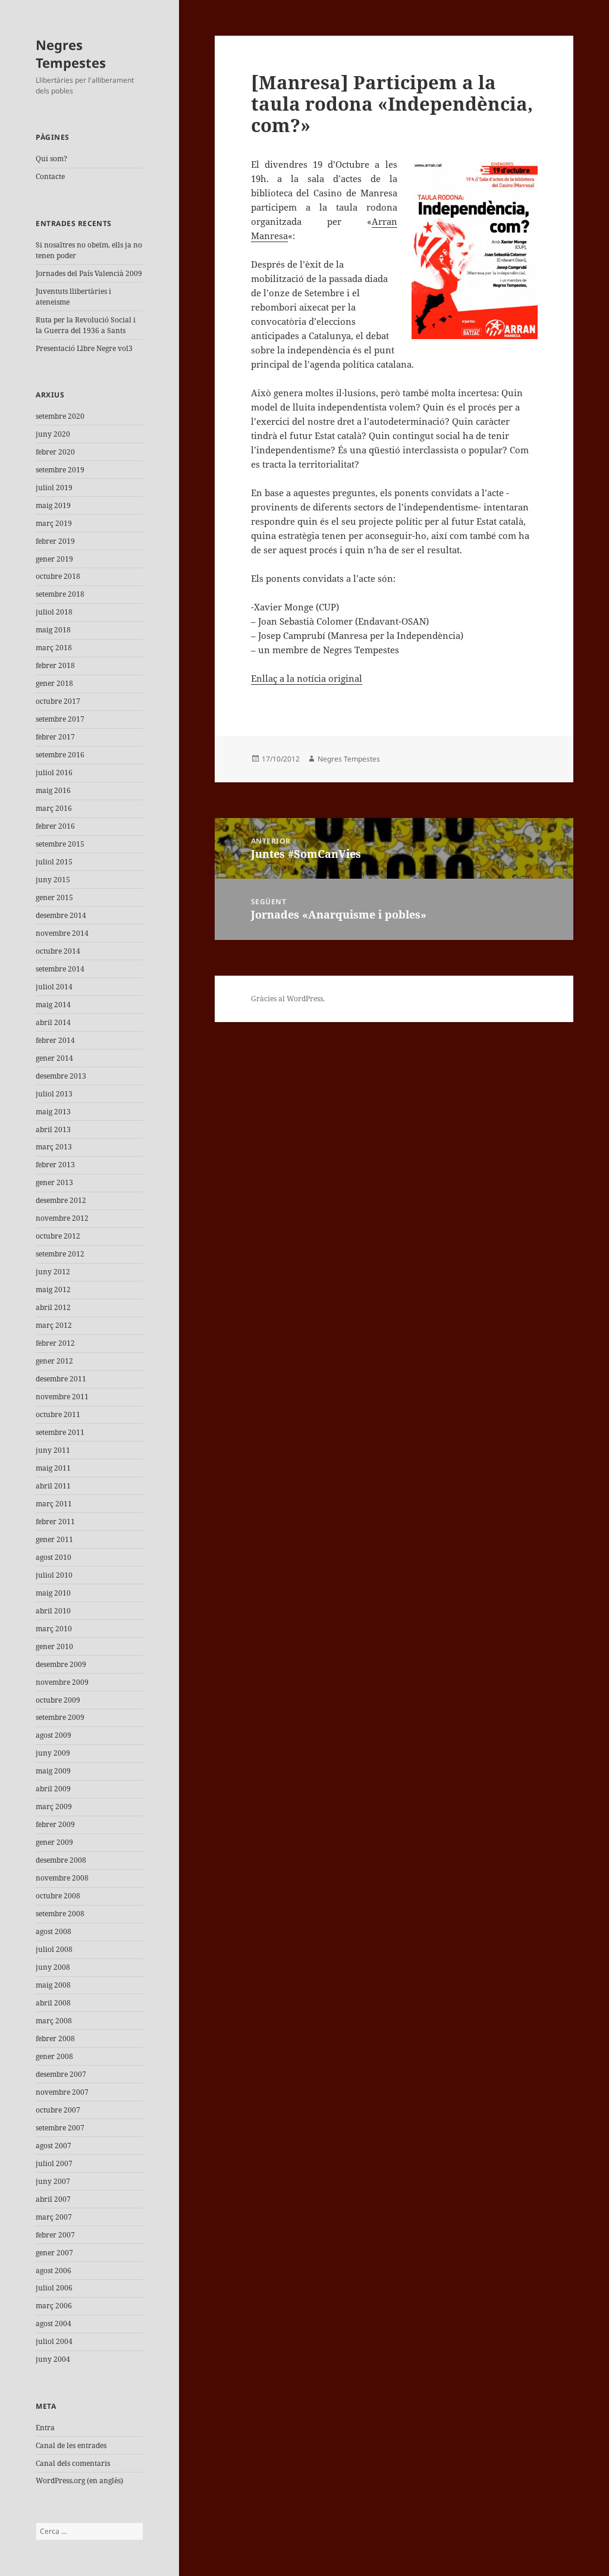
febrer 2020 (55, 452)
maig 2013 (53, 1112)
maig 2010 (53, 1593)
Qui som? (51, 159)
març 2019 (54, 523)
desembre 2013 (61, 1076)
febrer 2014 (55, 1040)
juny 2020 (53, 434)
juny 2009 (53, 1753)
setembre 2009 (60, 1717)
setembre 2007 (60, 2128)
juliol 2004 (54, 2341)
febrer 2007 (55, 2235)
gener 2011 (54, 1539)
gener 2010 (54, 1646)
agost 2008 (54, 1931)
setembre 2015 (60, 844)
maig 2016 (53, 790)
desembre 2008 (61, 1860)
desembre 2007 (61, 2074)
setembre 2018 (60, 594)
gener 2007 (54, 2253)
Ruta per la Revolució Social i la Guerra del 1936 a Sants (86, 325)
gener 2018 (54, 683)
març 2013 (54, 1147)
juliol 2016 (54, 773)
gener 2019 (54, 559)
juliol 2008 (54, 1949)
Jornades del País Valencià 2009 (89, 273)
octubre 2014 (58, 951)
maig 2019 (53, 505)
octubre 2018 (58, 576)
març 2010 (54, 1629)
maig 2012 (53, 1289)
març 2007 (54, 2217)
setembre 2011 (60, 1432)
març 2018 (54, 648)
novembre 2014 (62, 933)
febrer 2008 (55, 2038)
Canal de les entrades (71, 2445)
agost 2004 (54, 2323)
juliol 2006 (54, 2288)
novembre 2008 (62, 1878)
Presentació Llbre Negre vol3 (84, 348)
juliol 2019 (54, 488)
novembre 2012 (62, 1218)
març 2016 (54, 808)
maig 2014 (53, 1005)
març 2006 (54, 2306)
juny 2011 (53, 1450)
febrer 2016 (55, 826)
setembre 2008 (60, 1914)
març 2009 (54, 1806)
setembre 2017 (60, 719)
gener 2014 (54, 1058)
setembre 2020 (60, 416)
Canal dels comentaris (73, 2463)
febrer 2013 (55, 1165)
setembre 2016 (60, 755)
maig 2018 (53, 630)
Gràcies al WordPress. (288, 999)
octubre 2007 (58, 2110)
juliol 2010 (54, 1575)
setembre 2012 (60, 1254)
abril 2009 (53, 1789)
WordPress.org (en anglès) (79, 2481)
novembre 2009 (62, 1682)
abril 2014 (53, 1022)
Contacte (50, 176)
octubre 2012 (58, 1236)
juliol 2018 (54, 612)
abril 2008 (53, 2003)
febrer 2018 (55, 665)
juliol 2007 (54, 2163)
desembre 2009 (61, 1664)
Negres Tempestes (71, 54)
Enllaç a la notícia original (307, 678)
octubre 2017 (58, 701)
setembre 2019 (60, 470)
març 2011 (54, 1504)
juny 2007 (53, 2181)
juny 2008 (53, 1967)
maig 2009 (53, 1771)
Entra (45, 2428)
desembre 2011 (61, 1379)
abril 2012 (53, 1307)
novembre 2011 (62, 1397)
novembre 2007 (62, 2092)
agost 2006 (54, 2271)
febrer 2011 (55, 1522)
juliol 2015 (54, 862)
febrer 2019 (55, 541)
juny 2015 (53, 880)
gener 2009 (54, 1842)
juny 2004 (53, 2359)
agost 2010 (54, 1557)
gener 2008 (54, 2056)
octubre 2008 (58, 1896)
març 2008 (54, 2021)
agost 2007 (54, 2146)
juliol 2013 (54, 1094)
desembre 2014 (61, 915)
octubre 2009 (58, 1700)
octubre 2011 (58, 1414)
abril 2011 (53, 1486)
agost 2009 (54, 1735)
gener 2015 (54, 897)
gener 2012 (54, 1361)
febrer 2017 (55, 737)
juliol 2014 (54, 987)
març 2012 (54, 1325)
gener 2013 (54, 1182)
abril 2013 (53, 1129)
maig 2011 (53, 1468)
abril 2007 (53, 2199)
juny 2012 (53, 1272)
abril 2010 (53, 1611)
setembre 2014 (60, 969)
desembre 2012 (61, 1200)
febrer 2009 (55, 1824)
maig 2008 (53, 1985)
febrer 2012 (55, 1343)
